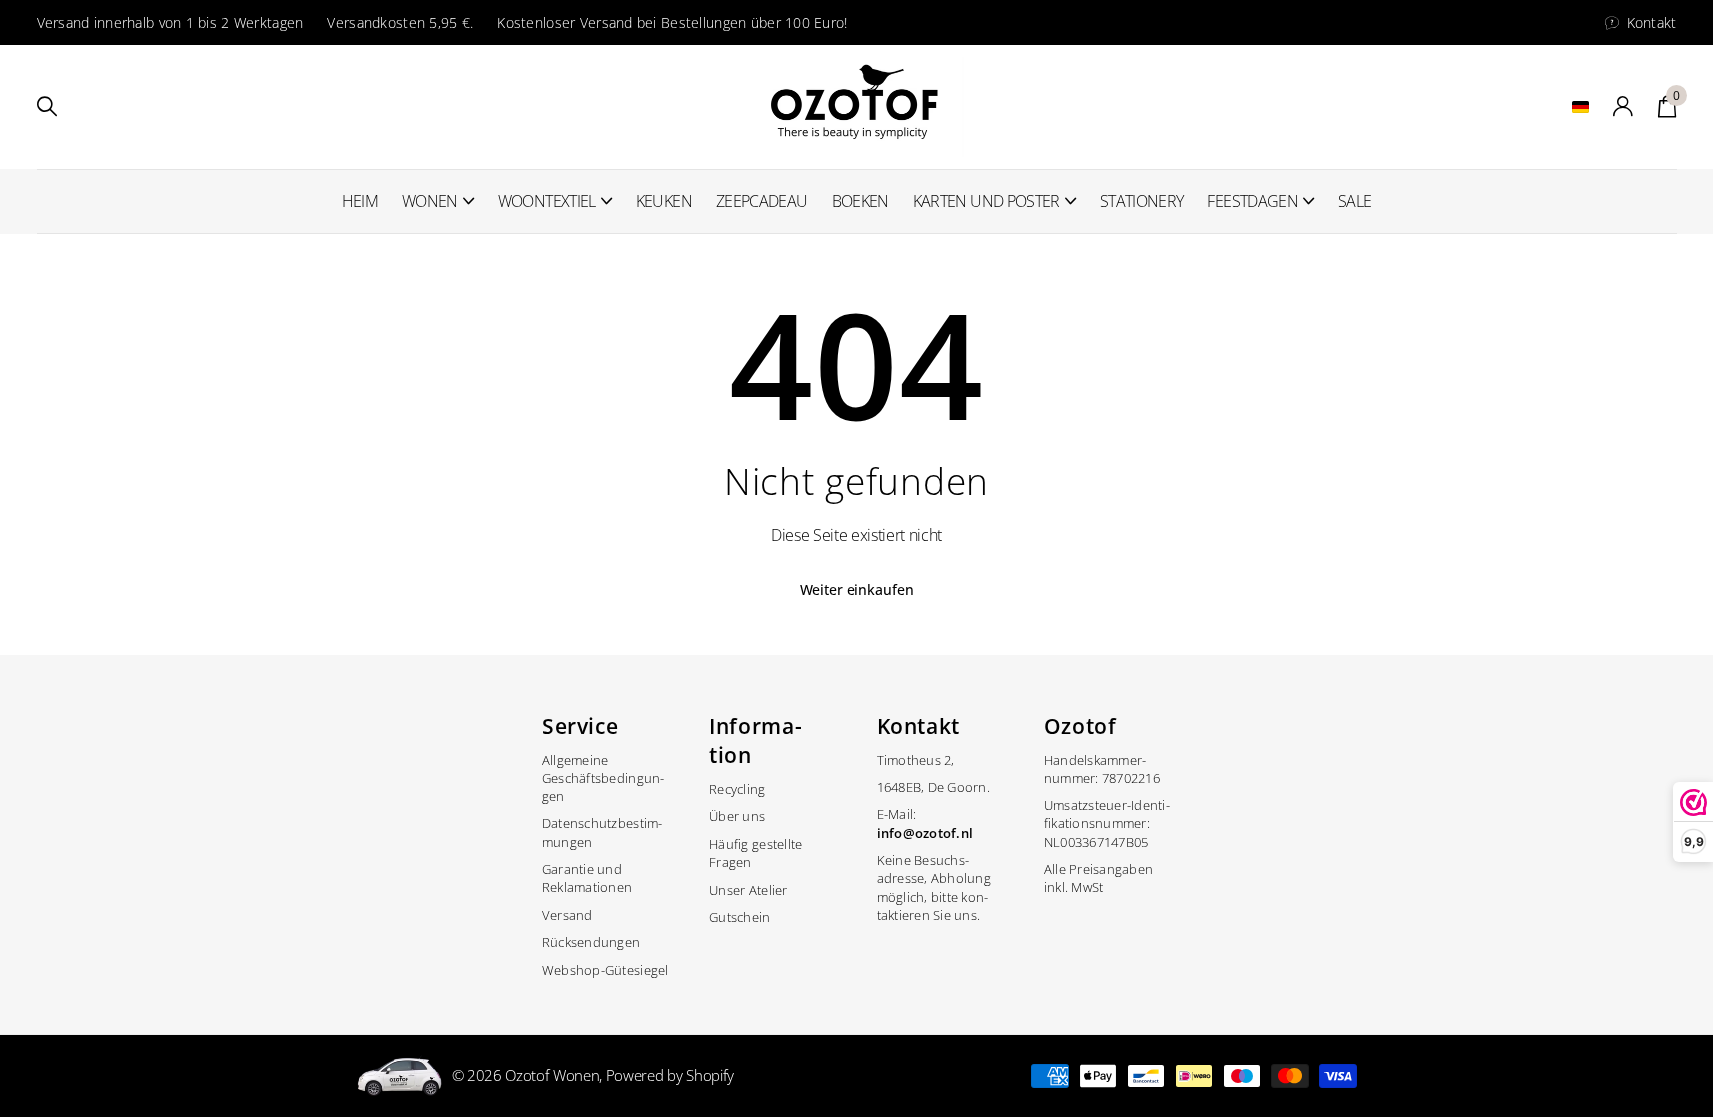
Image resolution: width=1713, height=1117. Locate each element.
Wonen (430, 201)
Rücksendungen (591, 942)
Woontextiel (547, 201)
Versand (567, 915)
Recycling (737, 789)
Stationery (1142, 201)
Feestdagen (1252, 201)
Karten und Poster (986, 201)
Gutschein (739, 917)
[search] (47, 106)
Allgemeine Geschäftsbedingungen (603, 778)
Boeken (860, 201)
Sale (1354, 201)
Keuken (664, 201)
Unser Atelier (748, 890)
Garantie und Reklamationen (587, 878)
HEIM (360, 201)
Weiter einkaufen (857, 589)
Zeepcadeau (762, 201)
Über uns (737, 816)
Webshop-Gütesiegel (605, 970)
